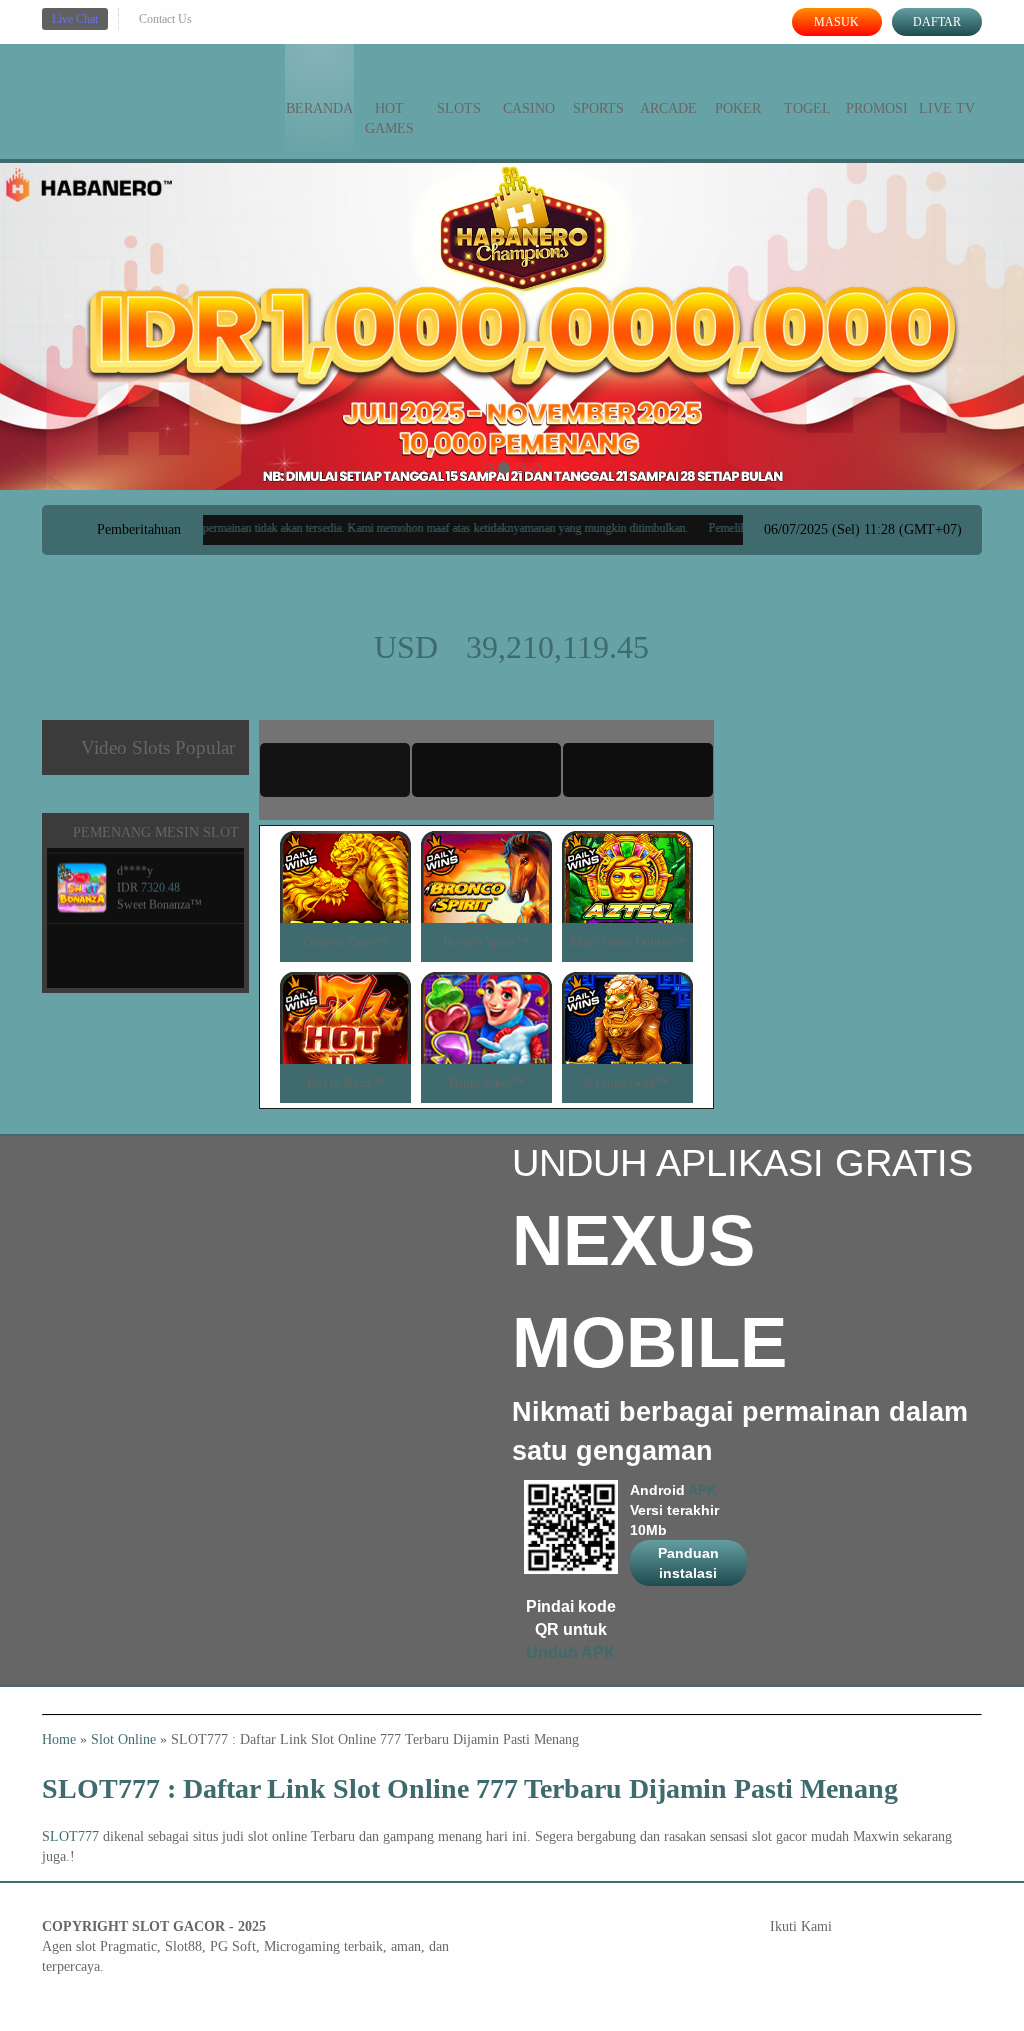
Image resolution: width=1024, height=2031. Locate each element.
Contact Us (165, 19)
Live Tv (947, 108)
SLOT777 (70, 1836)
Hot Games (389, 118)
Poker (738, 108)
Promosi (877, 108)
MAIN (345, 898)
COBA (345, 853)
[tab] (335, 770)
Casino (529, 108)
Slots (459, 108)
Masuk (836, 22)
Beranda (319, 108)
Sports (598, 108)
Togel (807, 108)
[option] (488, 468)
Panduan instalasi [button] (688, 1563)
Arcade (668, 108)
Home (59, 1739)
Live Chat (75, 19)
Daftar (937, 22)
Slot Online (123, 1739)
